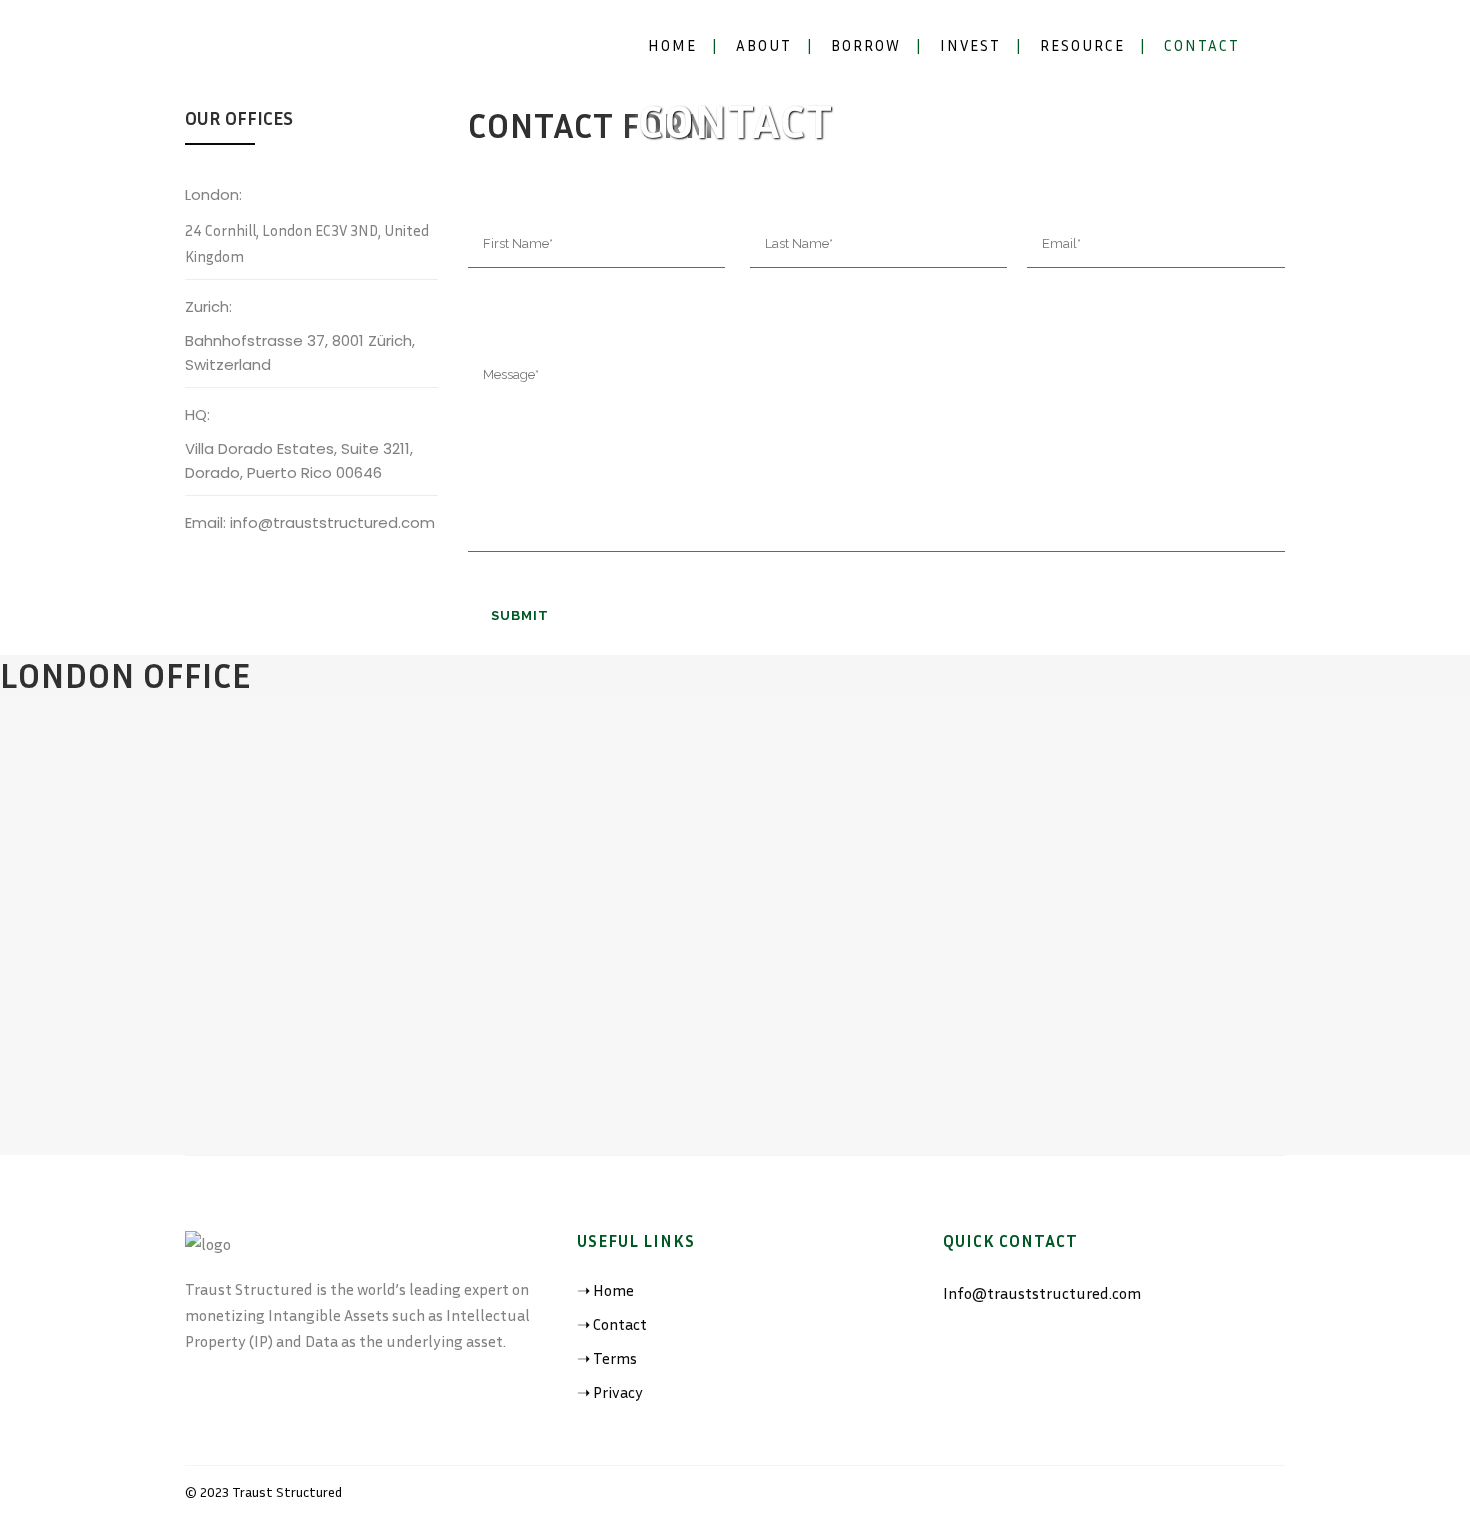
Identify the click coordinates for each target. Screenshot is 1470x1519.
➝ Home (605, 1290)
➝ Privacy (610, 1392)
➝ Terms (607, 1358)
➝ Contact (612, 1324)
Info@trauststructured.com (1042, 1293)
